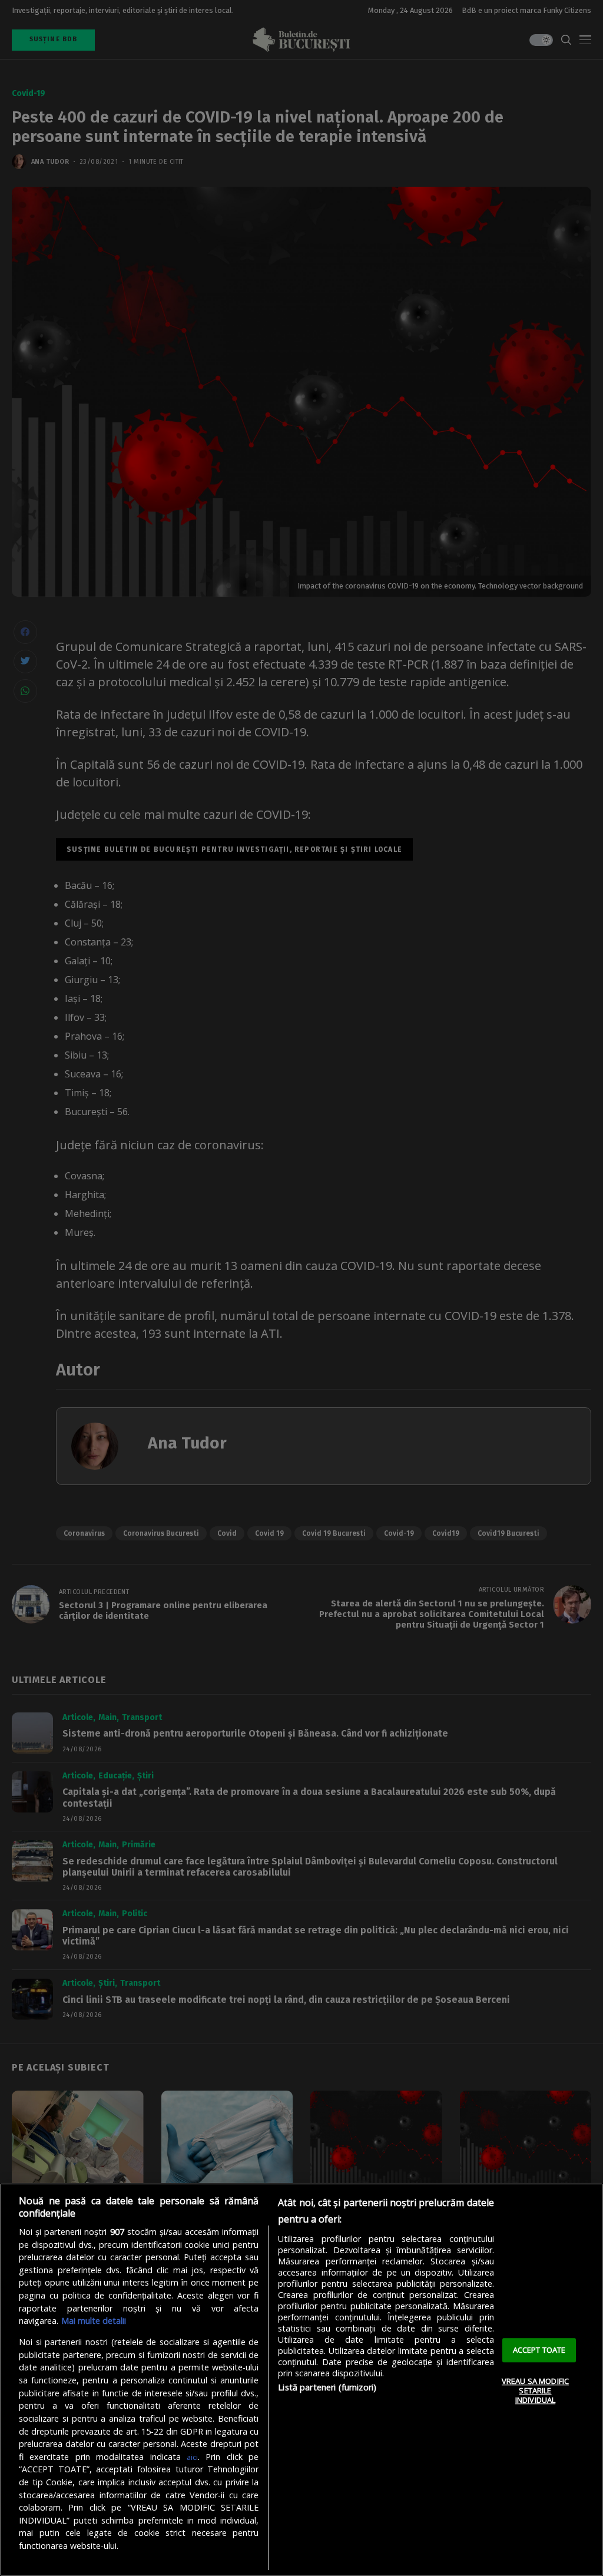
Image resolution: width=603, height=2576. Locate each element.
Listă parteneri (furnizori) (327, 2387)
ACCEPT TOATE (539, 2350)
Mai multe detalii (94, 2321)
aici (192, 2457)
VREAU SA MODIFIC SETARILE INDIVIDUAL (535, 2391)
